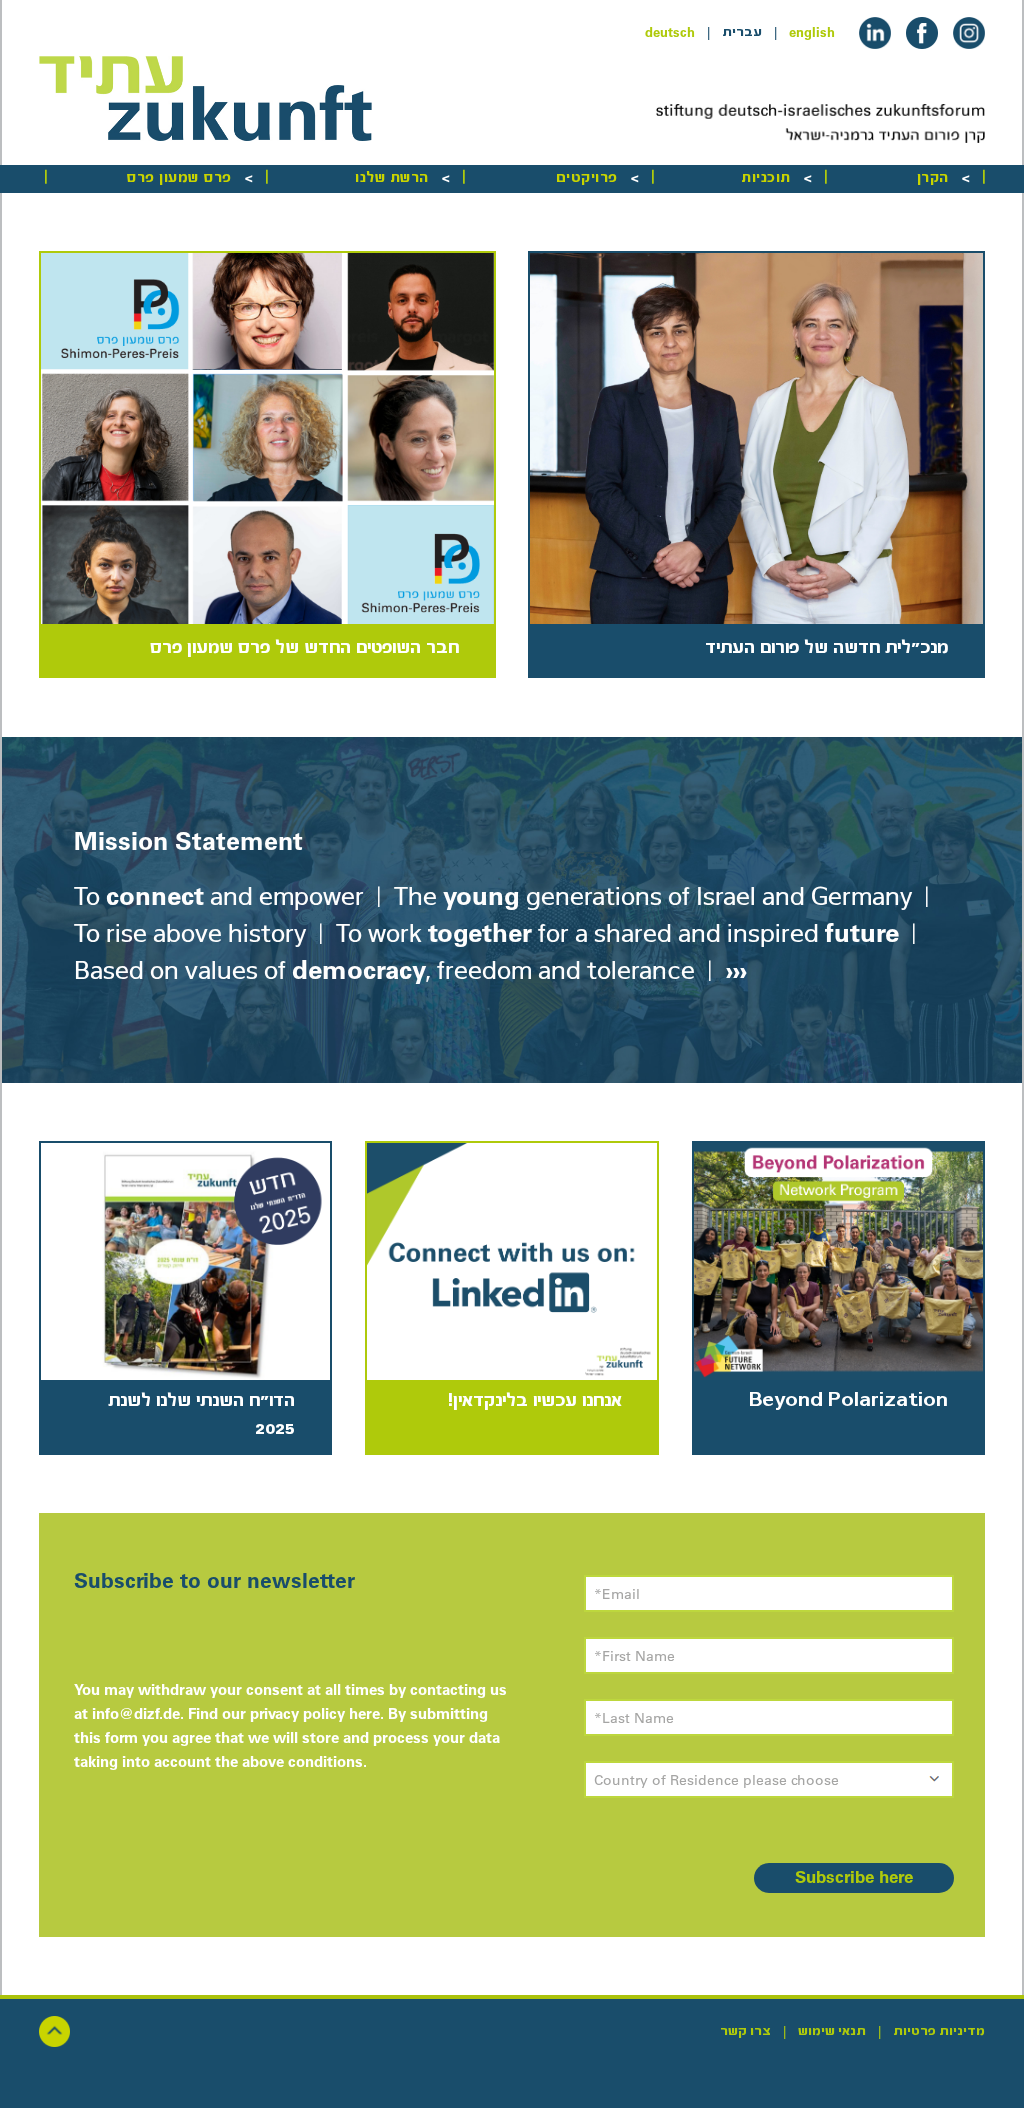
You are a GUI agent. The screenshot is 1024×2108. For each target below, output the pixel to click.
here (364, 1713)
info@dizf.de (136, 1713)
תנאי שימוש (832, 2031)
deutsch (670, 32)
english (812, 32)
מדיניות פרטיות (939, 2031)
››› (733, 969)
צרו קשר (745, 2031)
